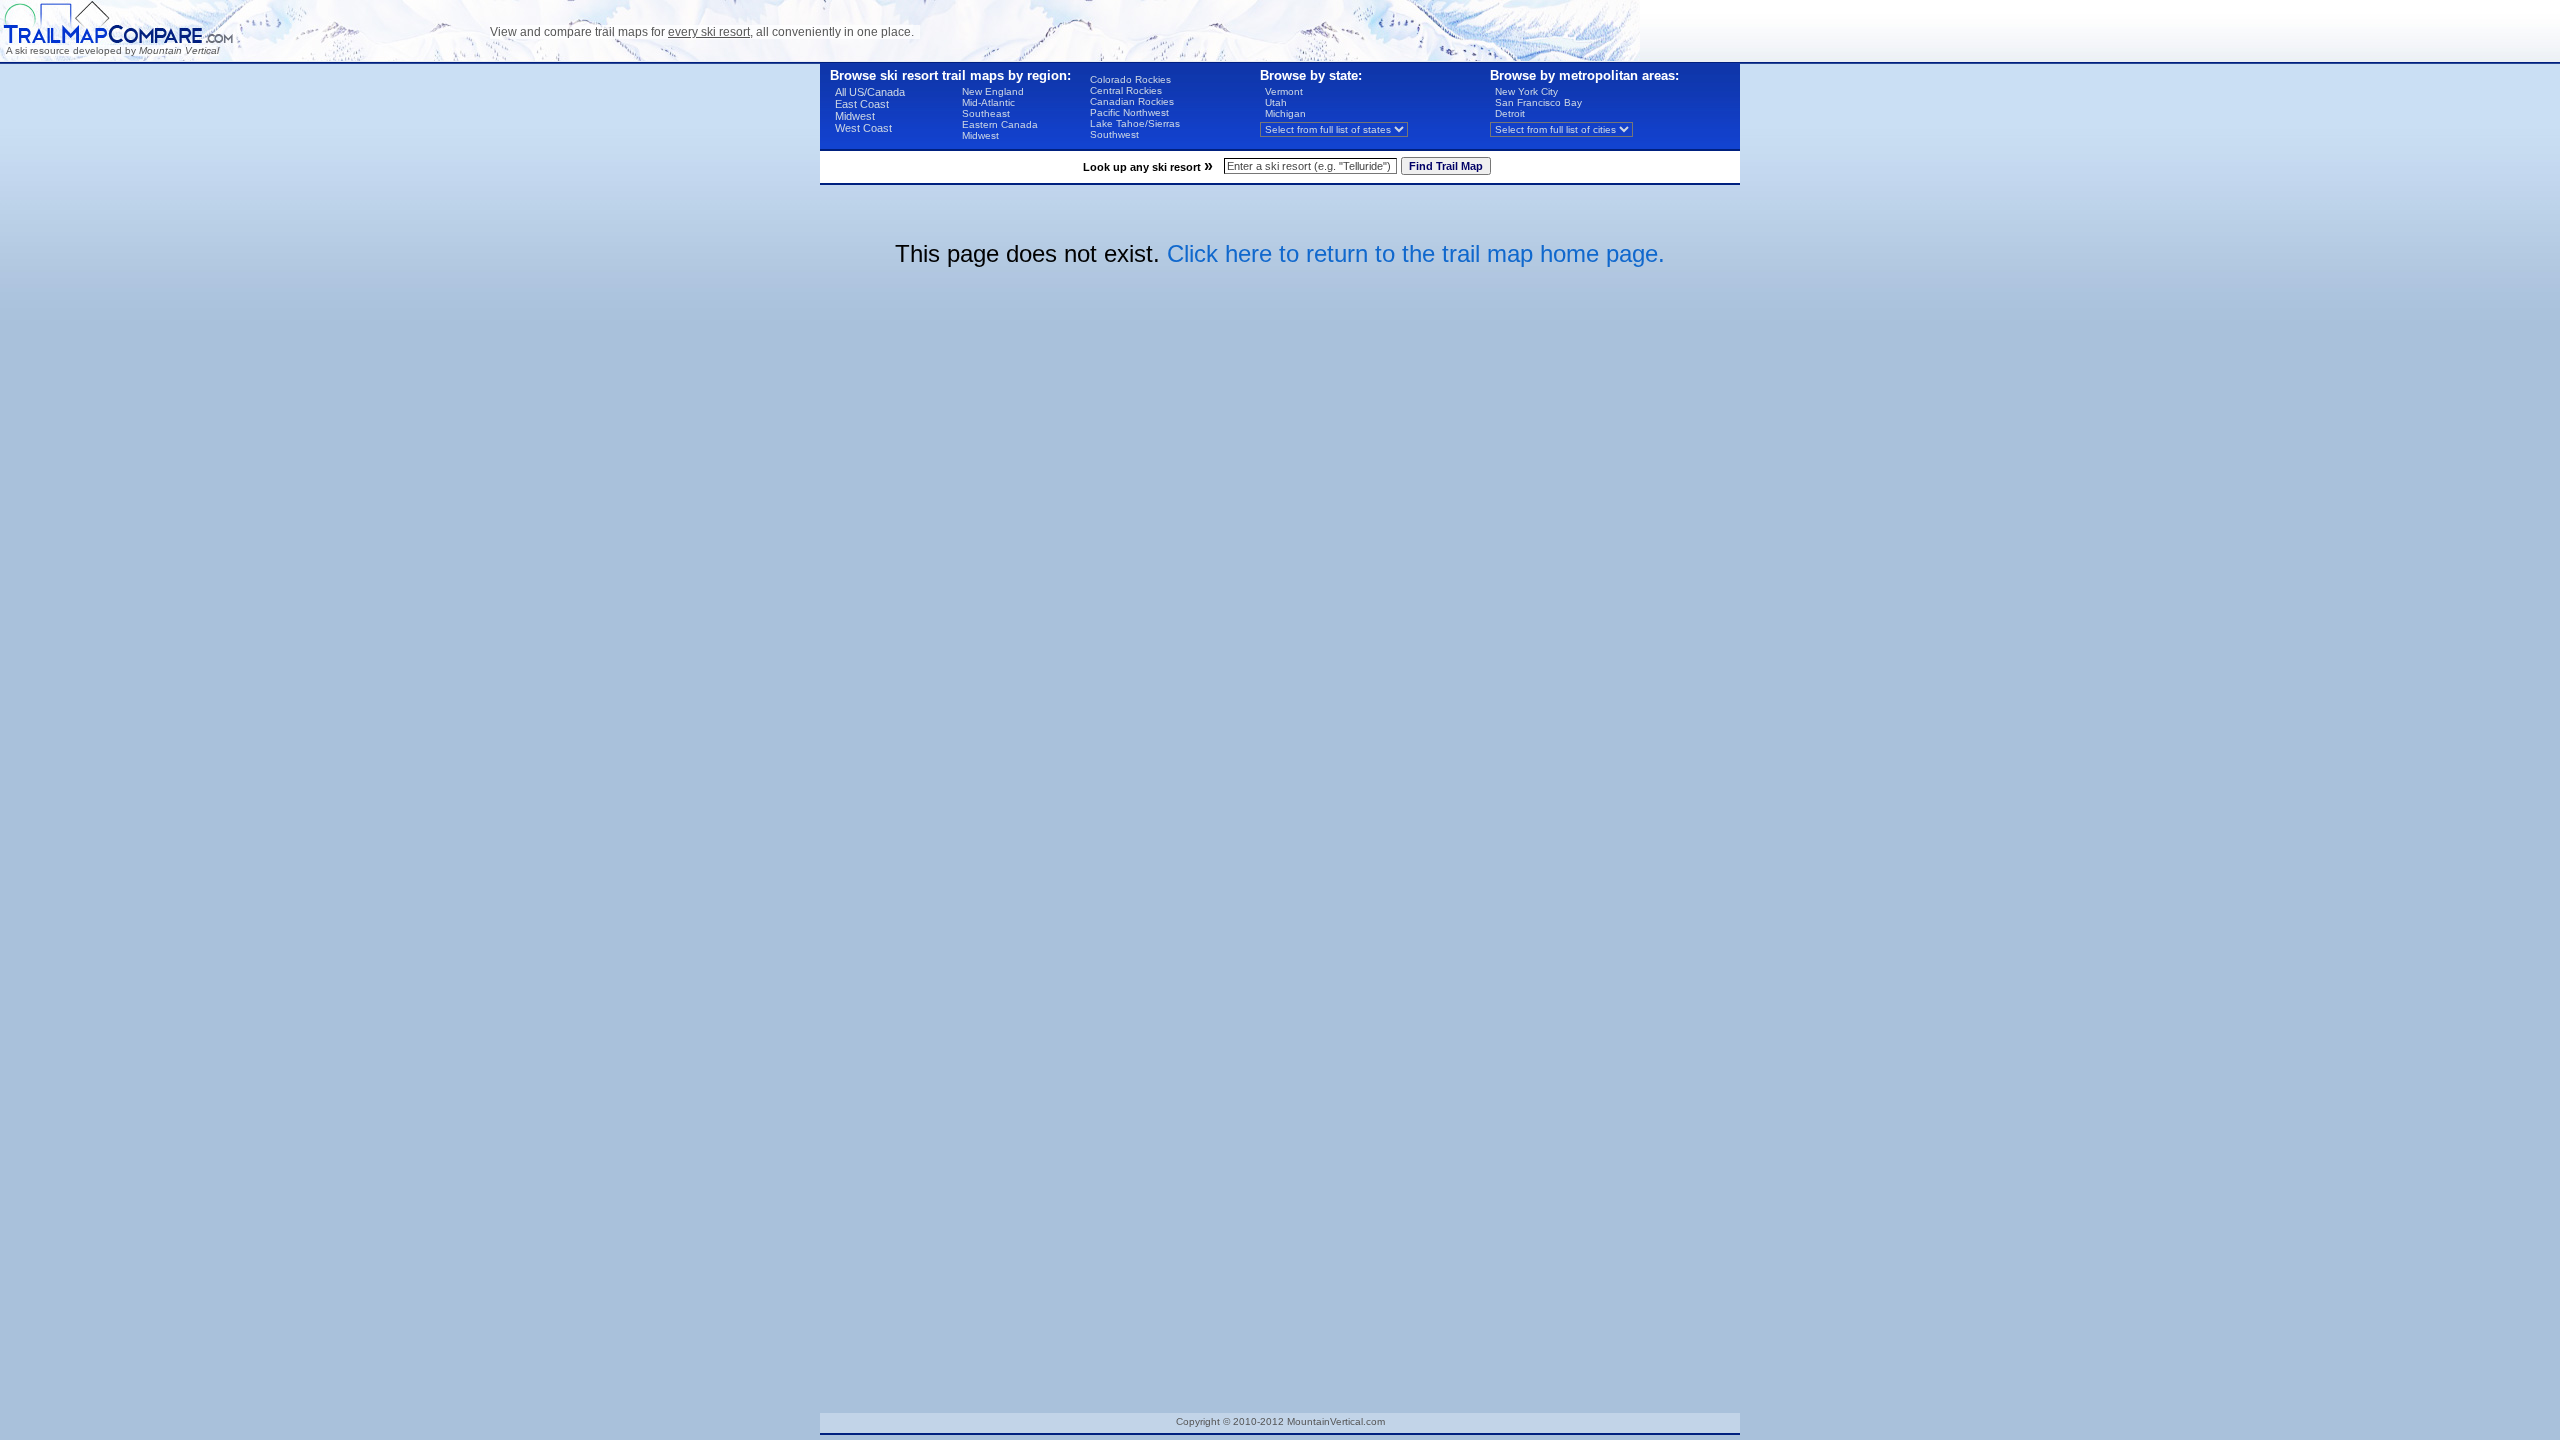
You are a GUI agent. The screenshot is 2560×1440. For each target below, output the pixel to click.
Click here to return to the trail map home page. (1416, 253)
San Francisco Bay (1538, 102)
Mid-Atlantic (988, 102)
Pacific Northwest (1129, 112)
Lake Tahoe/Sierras (1135, 123)
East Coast (862, 104)
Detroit (1510, 113)
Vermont (1284, 91)
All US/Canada (870, 92)
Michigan (1285, 113)
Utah (1276, 102)
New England (993, 91)
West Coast (863, 128)
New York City (1526, 91)
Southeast (986, 113)
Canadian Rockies (1132, 101)
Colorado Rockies (1130, 79)
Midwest (855, 116)
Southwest (1114, 134)
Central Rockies (1126, 90)
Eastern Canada (1000, 124)
